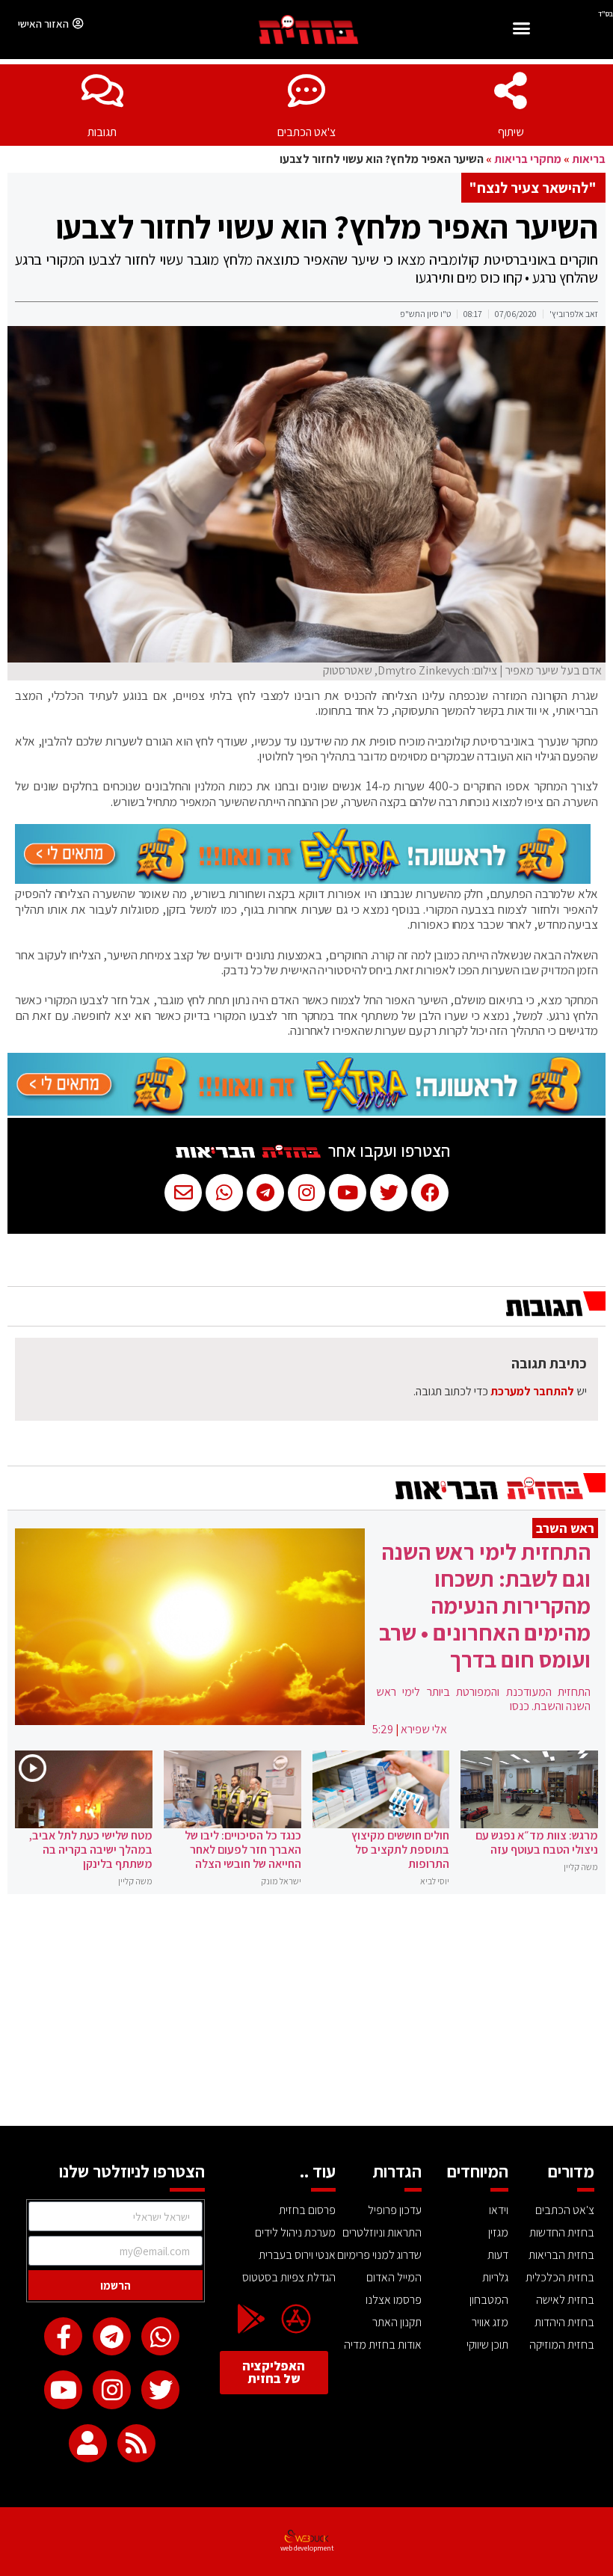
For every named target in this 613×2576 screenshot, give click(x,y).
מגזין (498, 2232)
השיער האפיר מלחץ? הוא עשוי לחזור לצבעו (327, 227)
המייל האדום (394, 2277)
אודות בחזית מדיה (383, 2345)
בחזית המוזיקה (562, 2345)
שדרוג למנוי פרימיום (379, 2255)
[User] (88, 2443)
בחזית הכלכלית (560, 2277)
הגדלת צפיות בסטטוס (289, 2277)
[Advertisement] (306, 2014)
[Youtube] (63, 2389)
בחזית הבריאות (561, 2255)
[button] (521, 30)
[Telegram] (112, 2336)
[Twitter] (160, 2389)
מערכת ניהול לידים (295, 2232)
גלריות (495, 2277)
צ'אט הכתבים (306, 132)
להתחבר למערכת (532, 1391)
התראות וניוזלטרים (382, 2232)
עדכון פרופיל (395, 2210)
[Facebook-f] (63, 2336)
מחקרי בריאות (528, 159)
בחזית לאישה (565, 2300)
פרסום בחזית (307, 2210)
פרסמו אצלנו (394, 2300)
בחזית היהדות (564, 2322)
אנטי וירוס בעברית (297, 2255)
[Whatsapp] (160, 2336)
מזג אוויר (490, 2322)
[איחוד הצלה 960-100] (303, 879)
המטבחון (489, 2300)
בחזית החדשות (562, 2232)
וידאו (499, 2210)
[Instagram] (112, 2389)
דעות (498, 2255)
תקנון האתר (397, 2322)
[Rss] (136, 2443)
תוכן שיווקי (487, 2345)
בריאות (589, 159)
